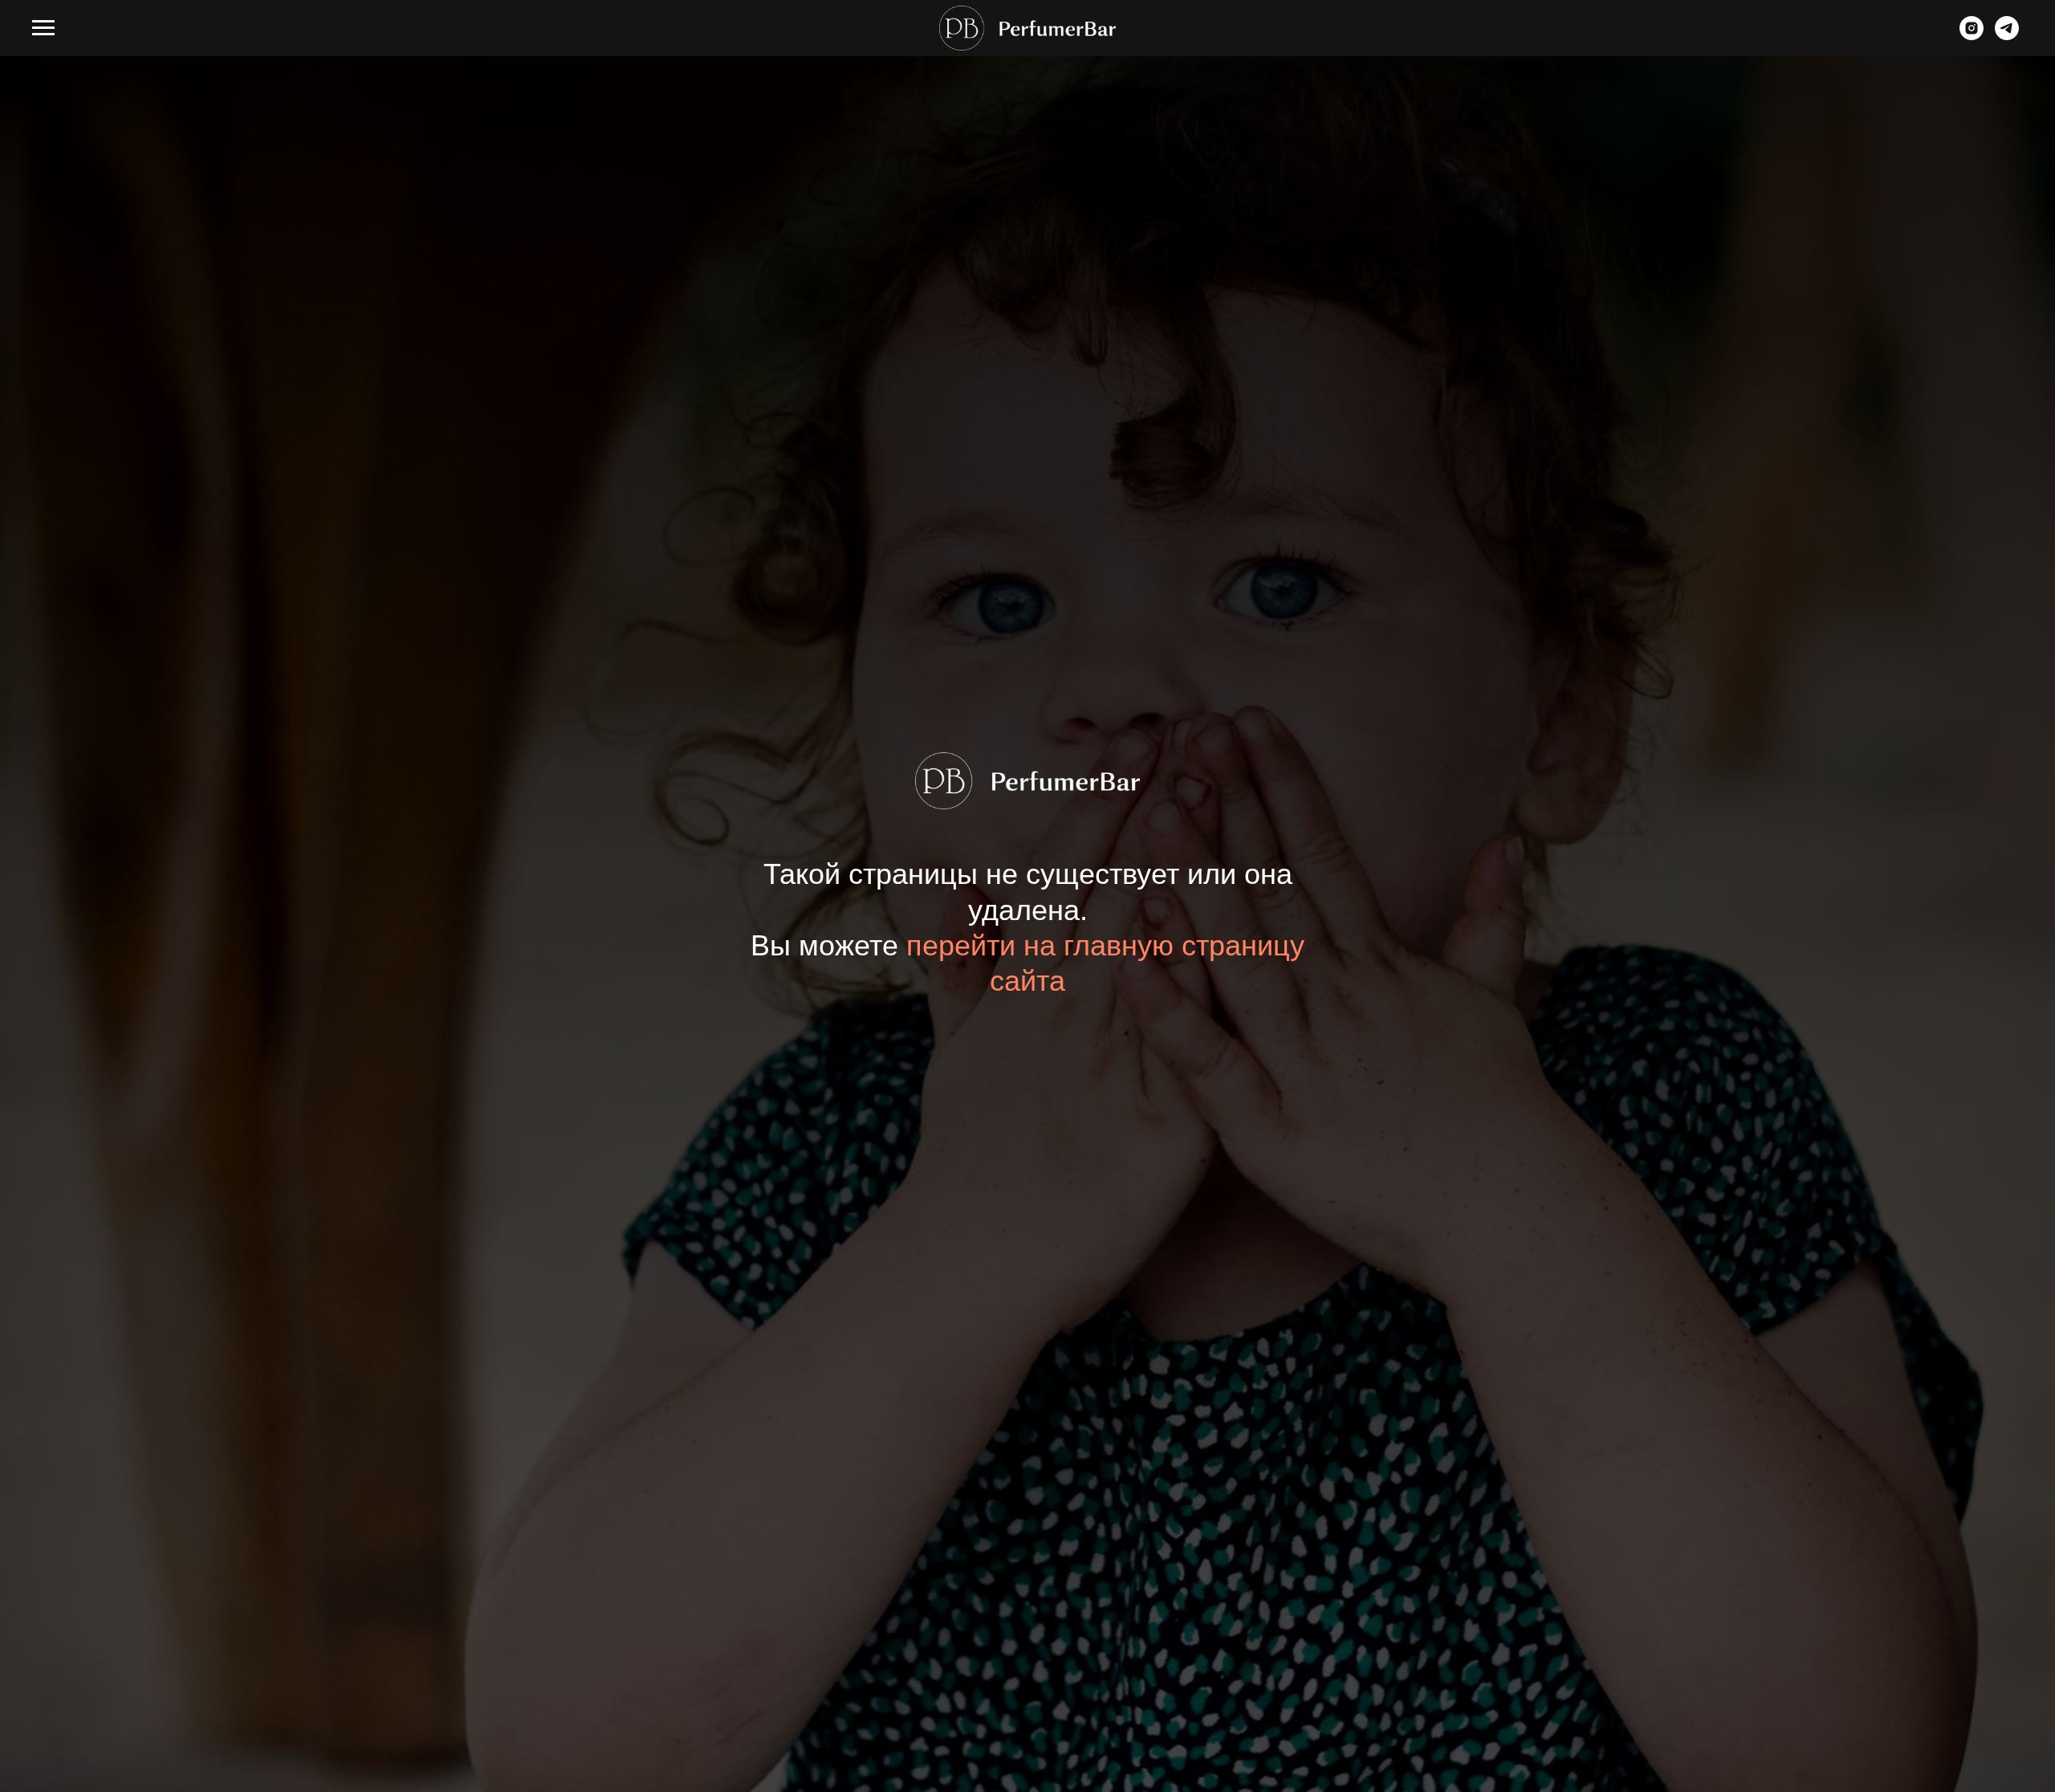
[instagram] (1972, 36)
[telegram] (2007, 36)
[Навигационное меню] (43, 28)
